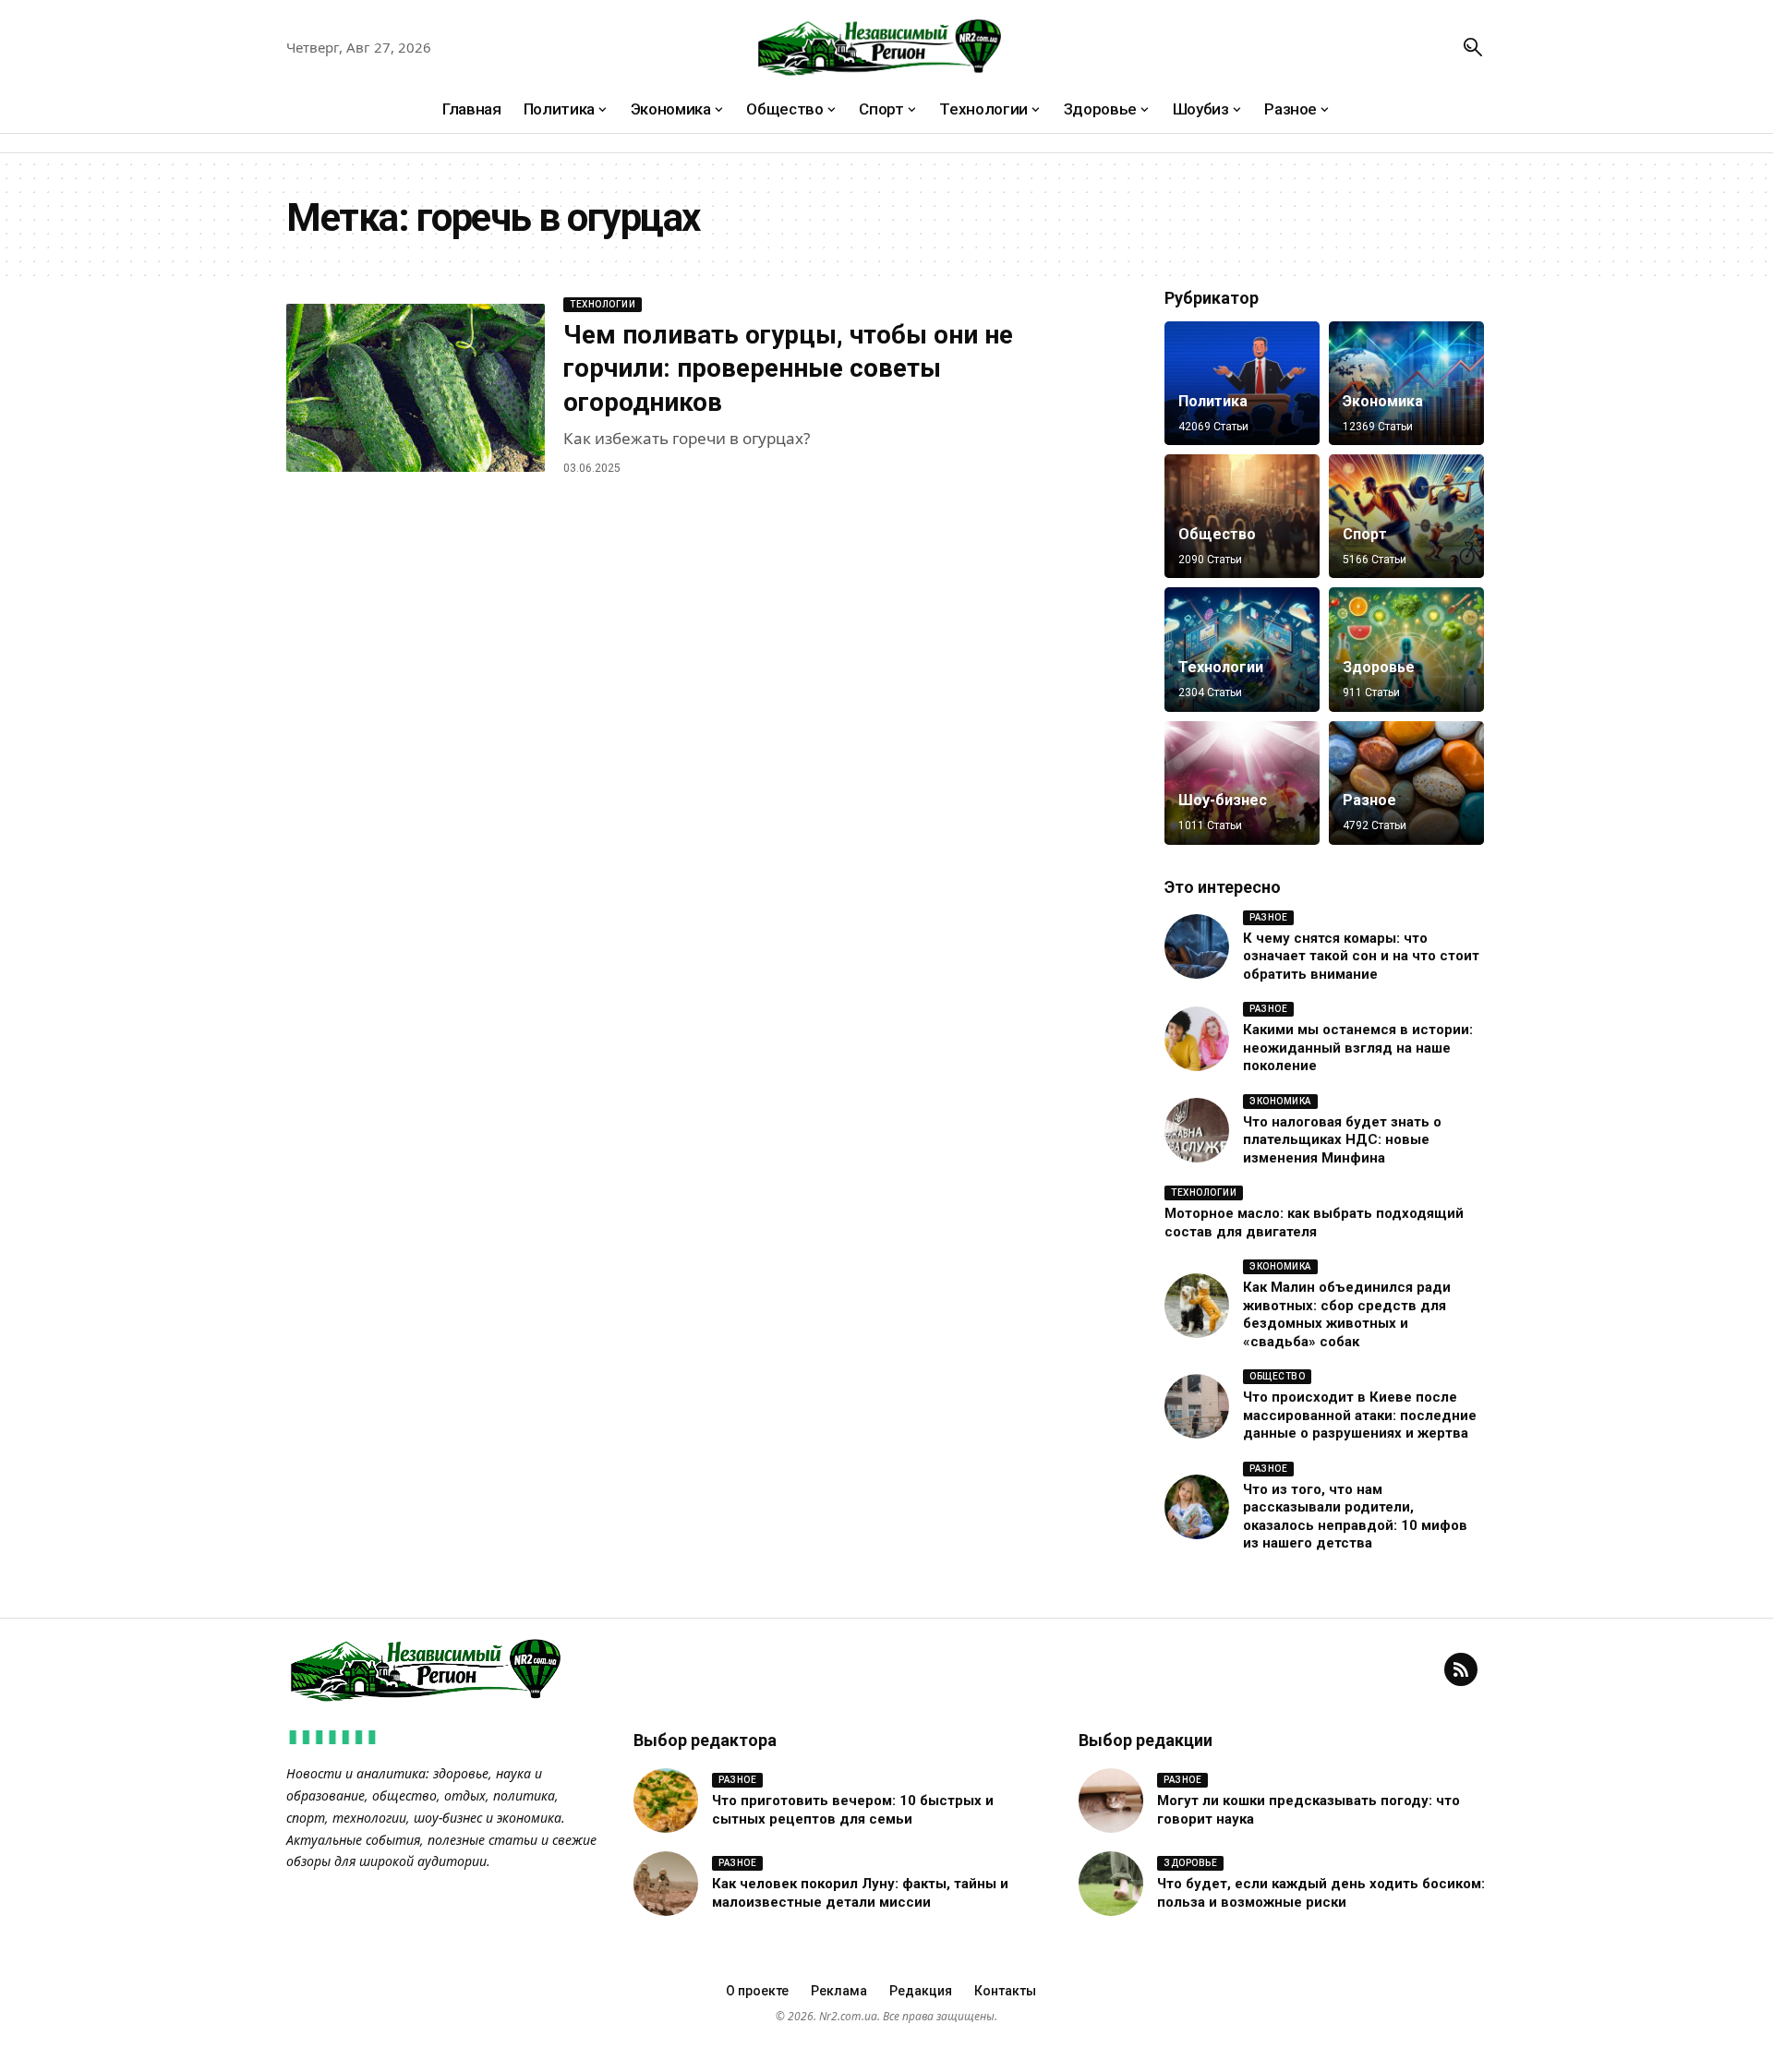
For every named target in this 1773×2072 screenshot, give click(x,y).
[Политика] (1242, 383)
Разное (1369, 800)
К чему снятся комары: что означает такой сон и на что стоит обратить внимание (1361, 956)
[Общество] (1242, 516)
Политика (1213, 401)
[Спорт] (1406, 516)
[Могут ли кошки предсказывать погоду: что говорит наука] (1111, 1801)
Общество (1217, 534)
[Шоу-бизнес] (1242, 783)
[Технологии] (1242, 649)
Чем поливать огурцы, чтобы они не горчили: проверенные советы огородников (788, 368)
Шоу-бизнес (1223, 800)
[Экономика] (1406, 383)
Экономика (1383, 401)
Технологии (603, 304)
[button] (1473, 47)
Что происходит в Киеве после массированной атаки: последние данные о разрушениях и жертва (1360, 1415)
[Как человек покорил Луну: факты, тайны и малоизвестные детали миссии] (666, 1884)
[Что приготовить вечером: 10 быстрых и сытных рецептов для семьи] (666, 1801)
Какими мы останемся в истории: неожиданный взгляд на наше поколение (1358, 1048)
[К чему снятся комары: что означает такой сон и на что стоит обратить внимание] (1197, 946)
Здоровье (1379, 667)
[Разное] (1406, 783)
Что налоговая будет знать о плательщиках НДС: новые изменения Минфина (1342, 1140)
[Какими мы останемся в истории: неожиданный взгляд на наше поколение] (1197, 1039)
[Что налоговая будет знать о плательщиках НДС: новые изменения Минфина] (1197, 1130)
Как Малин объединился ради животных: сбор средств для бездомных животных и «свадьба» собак (1347, 1314)
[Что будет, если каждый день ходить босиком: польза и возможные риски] (1111, 1884)
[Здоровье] (1406, 649)
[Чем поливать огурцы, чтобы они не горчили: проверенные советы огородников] (416, 388)
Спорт (1365, 534)
